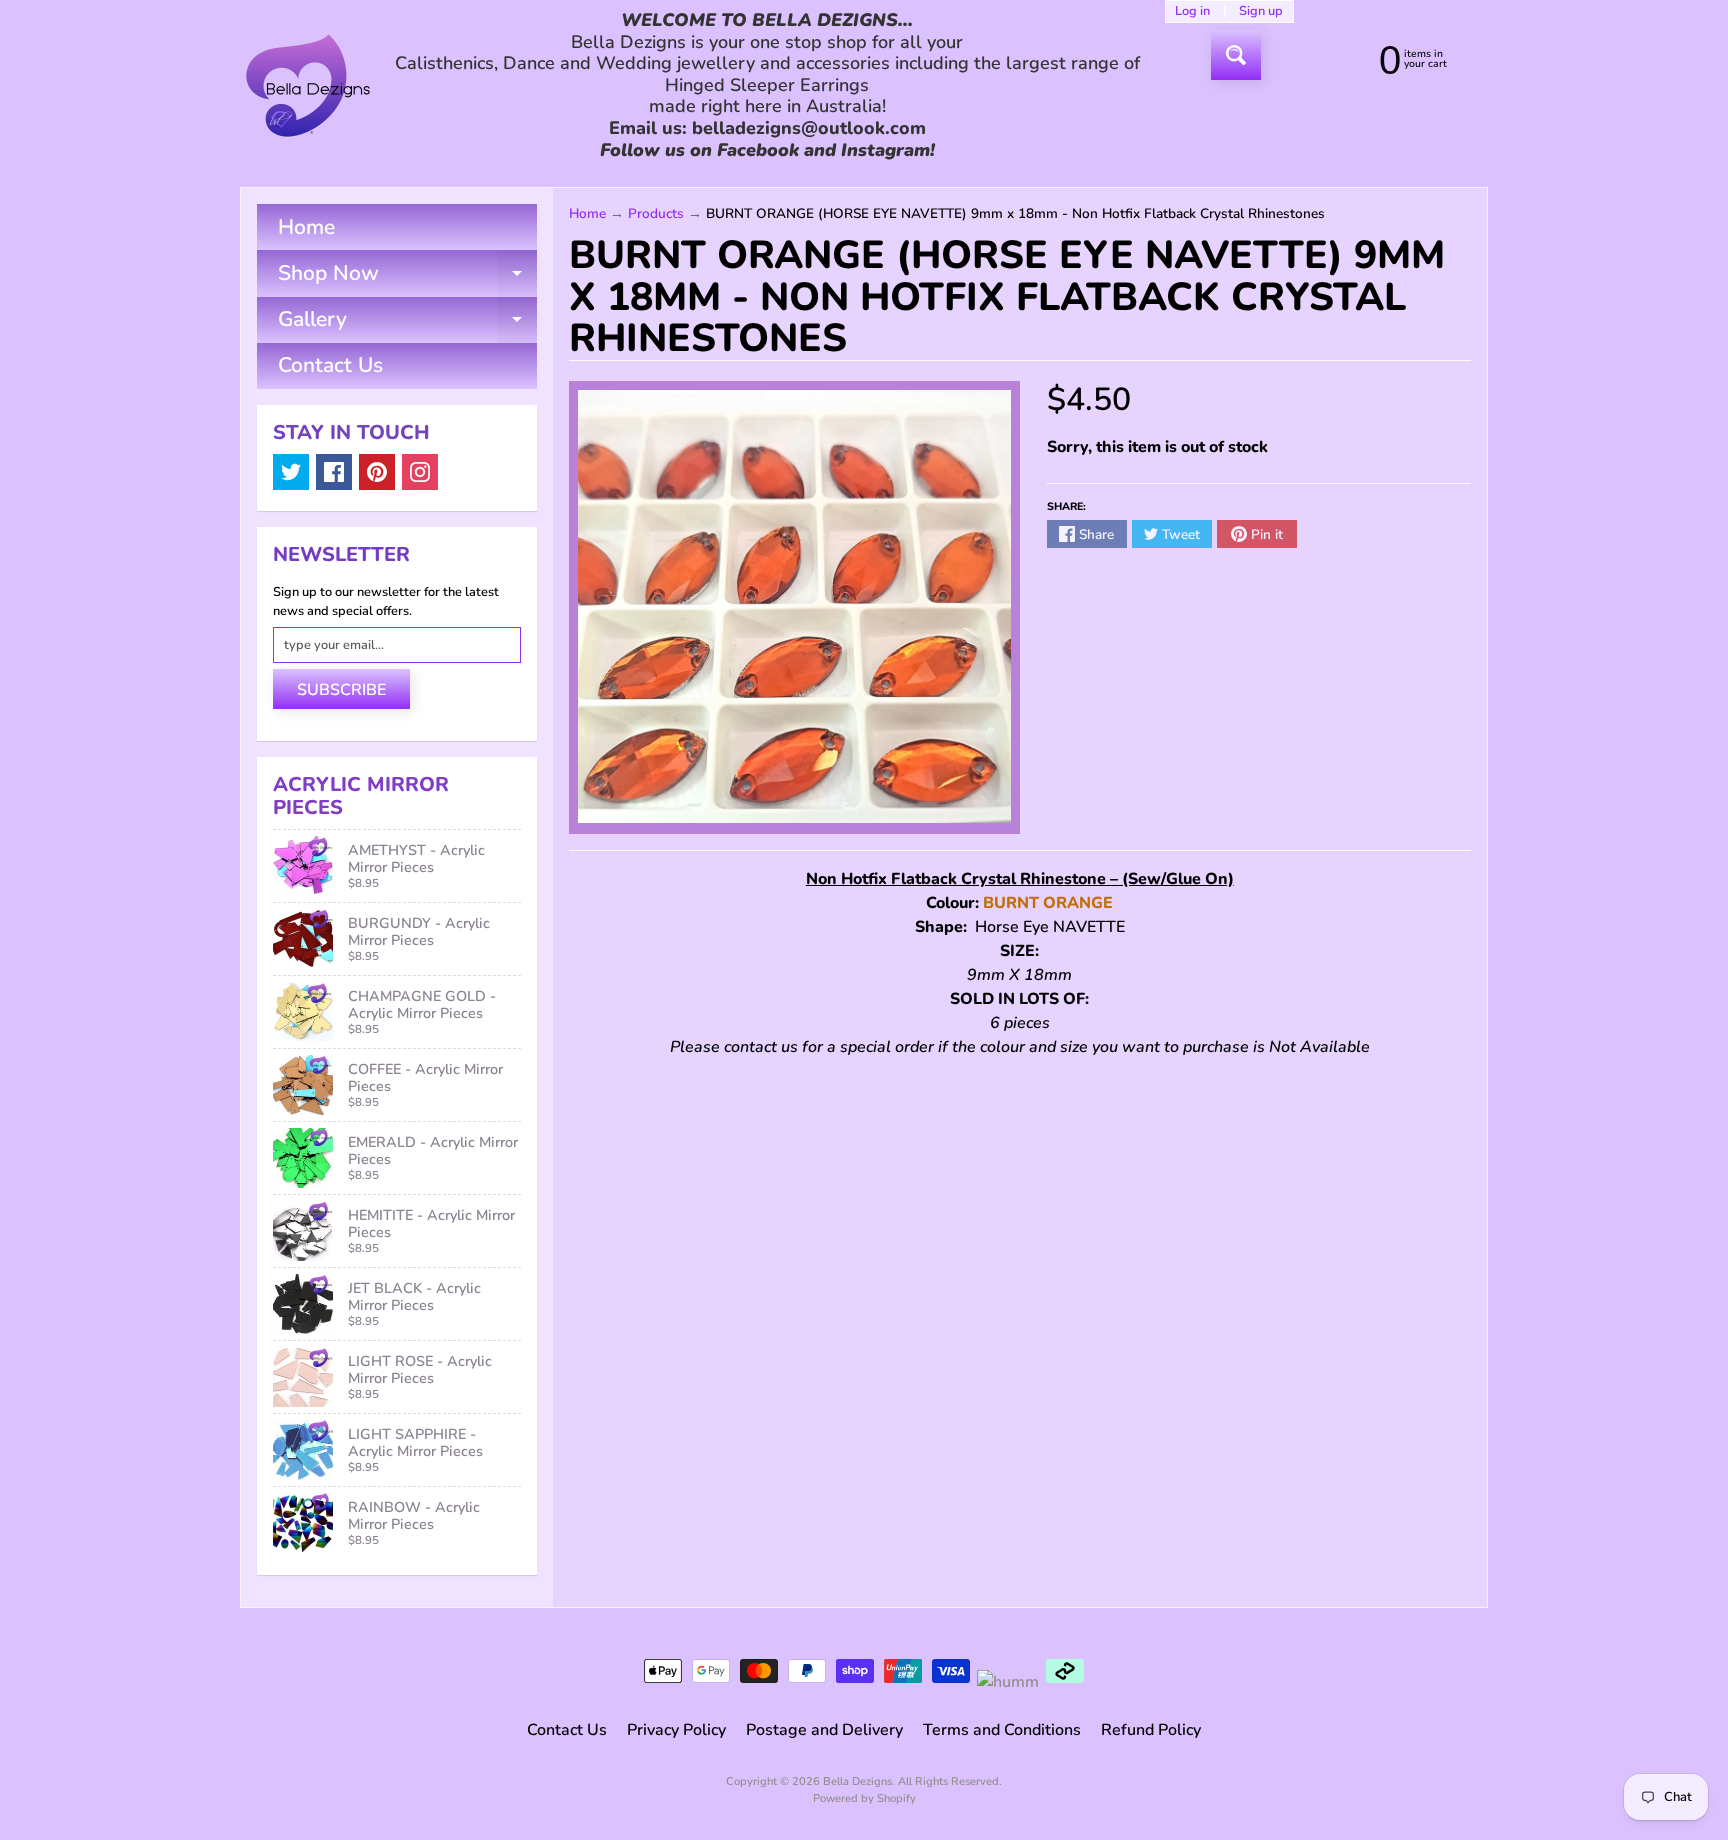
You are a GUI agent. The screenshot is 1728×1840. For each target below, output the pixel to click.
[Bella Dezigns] (308, 85)
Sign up (1261, 11)
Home (306, 227)
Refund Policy (1151, 1730)
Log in (1192, 11)
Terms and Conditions (1002, 1730)
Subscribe (341, 690)
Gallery (407, 324)
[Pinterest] (377, 472)
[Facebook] (334, 472)
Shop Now (407, 277)
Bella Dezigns (857, 1781)
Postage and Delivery (824, 1730)
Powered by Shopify (864, 1798)
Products (656, 213)
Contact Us (330, 365)
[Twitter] (291, 472)
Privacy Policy (676, 1730)
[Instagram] (420, 472)
